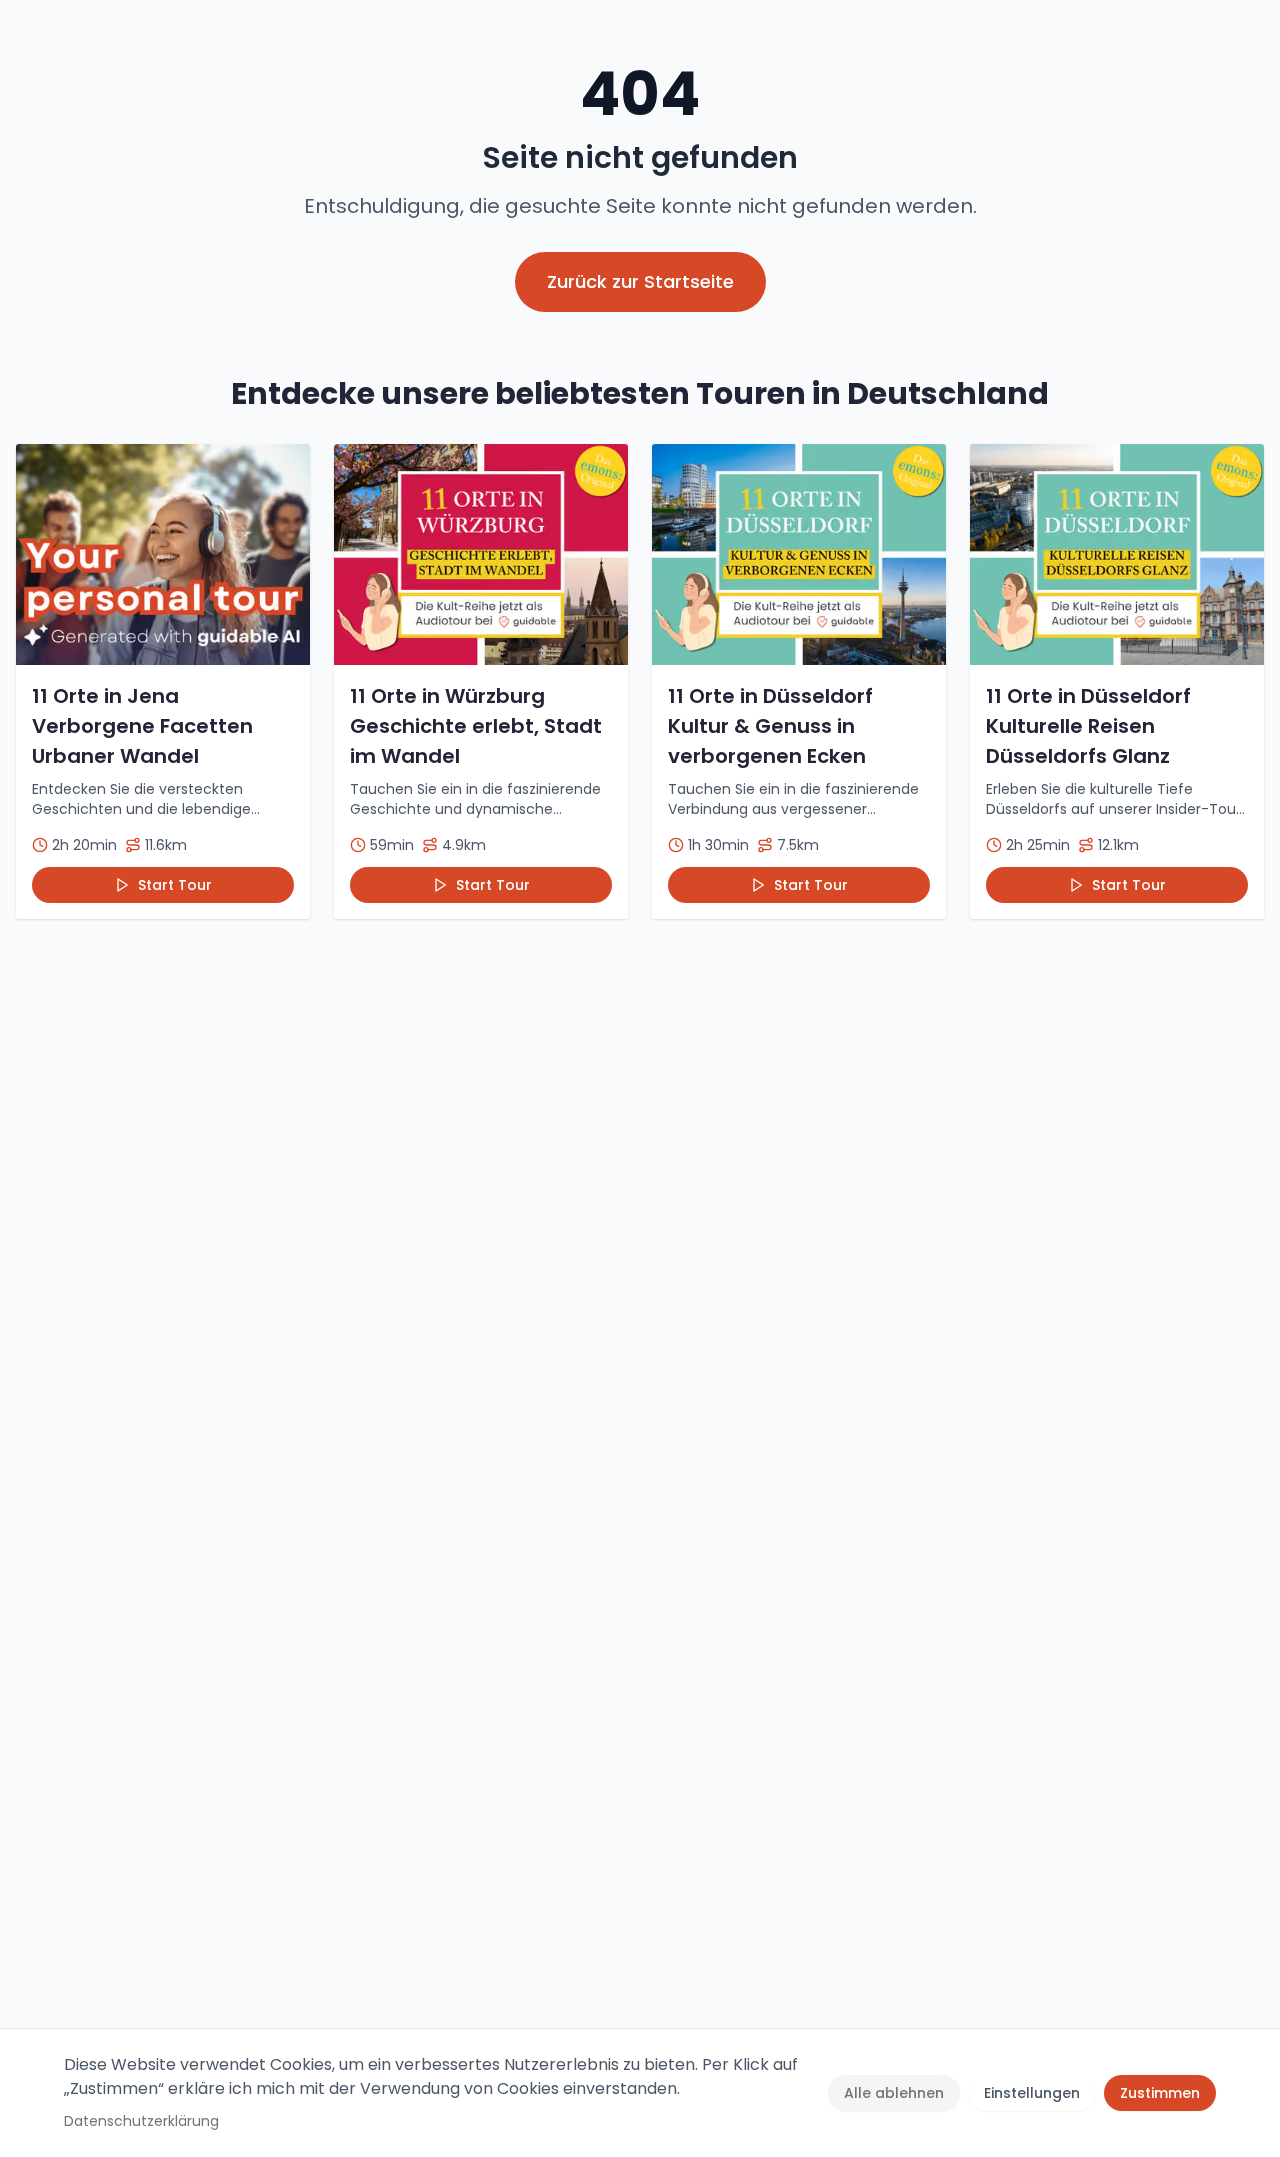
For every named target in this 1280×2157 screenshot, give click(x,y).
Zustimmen (1160, 2093)
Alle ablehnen (894, 2093)
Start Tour (175, 885)
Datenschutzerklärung (141, 2121)
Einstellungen (1032, 2093)
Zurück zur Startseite (640, 281)
